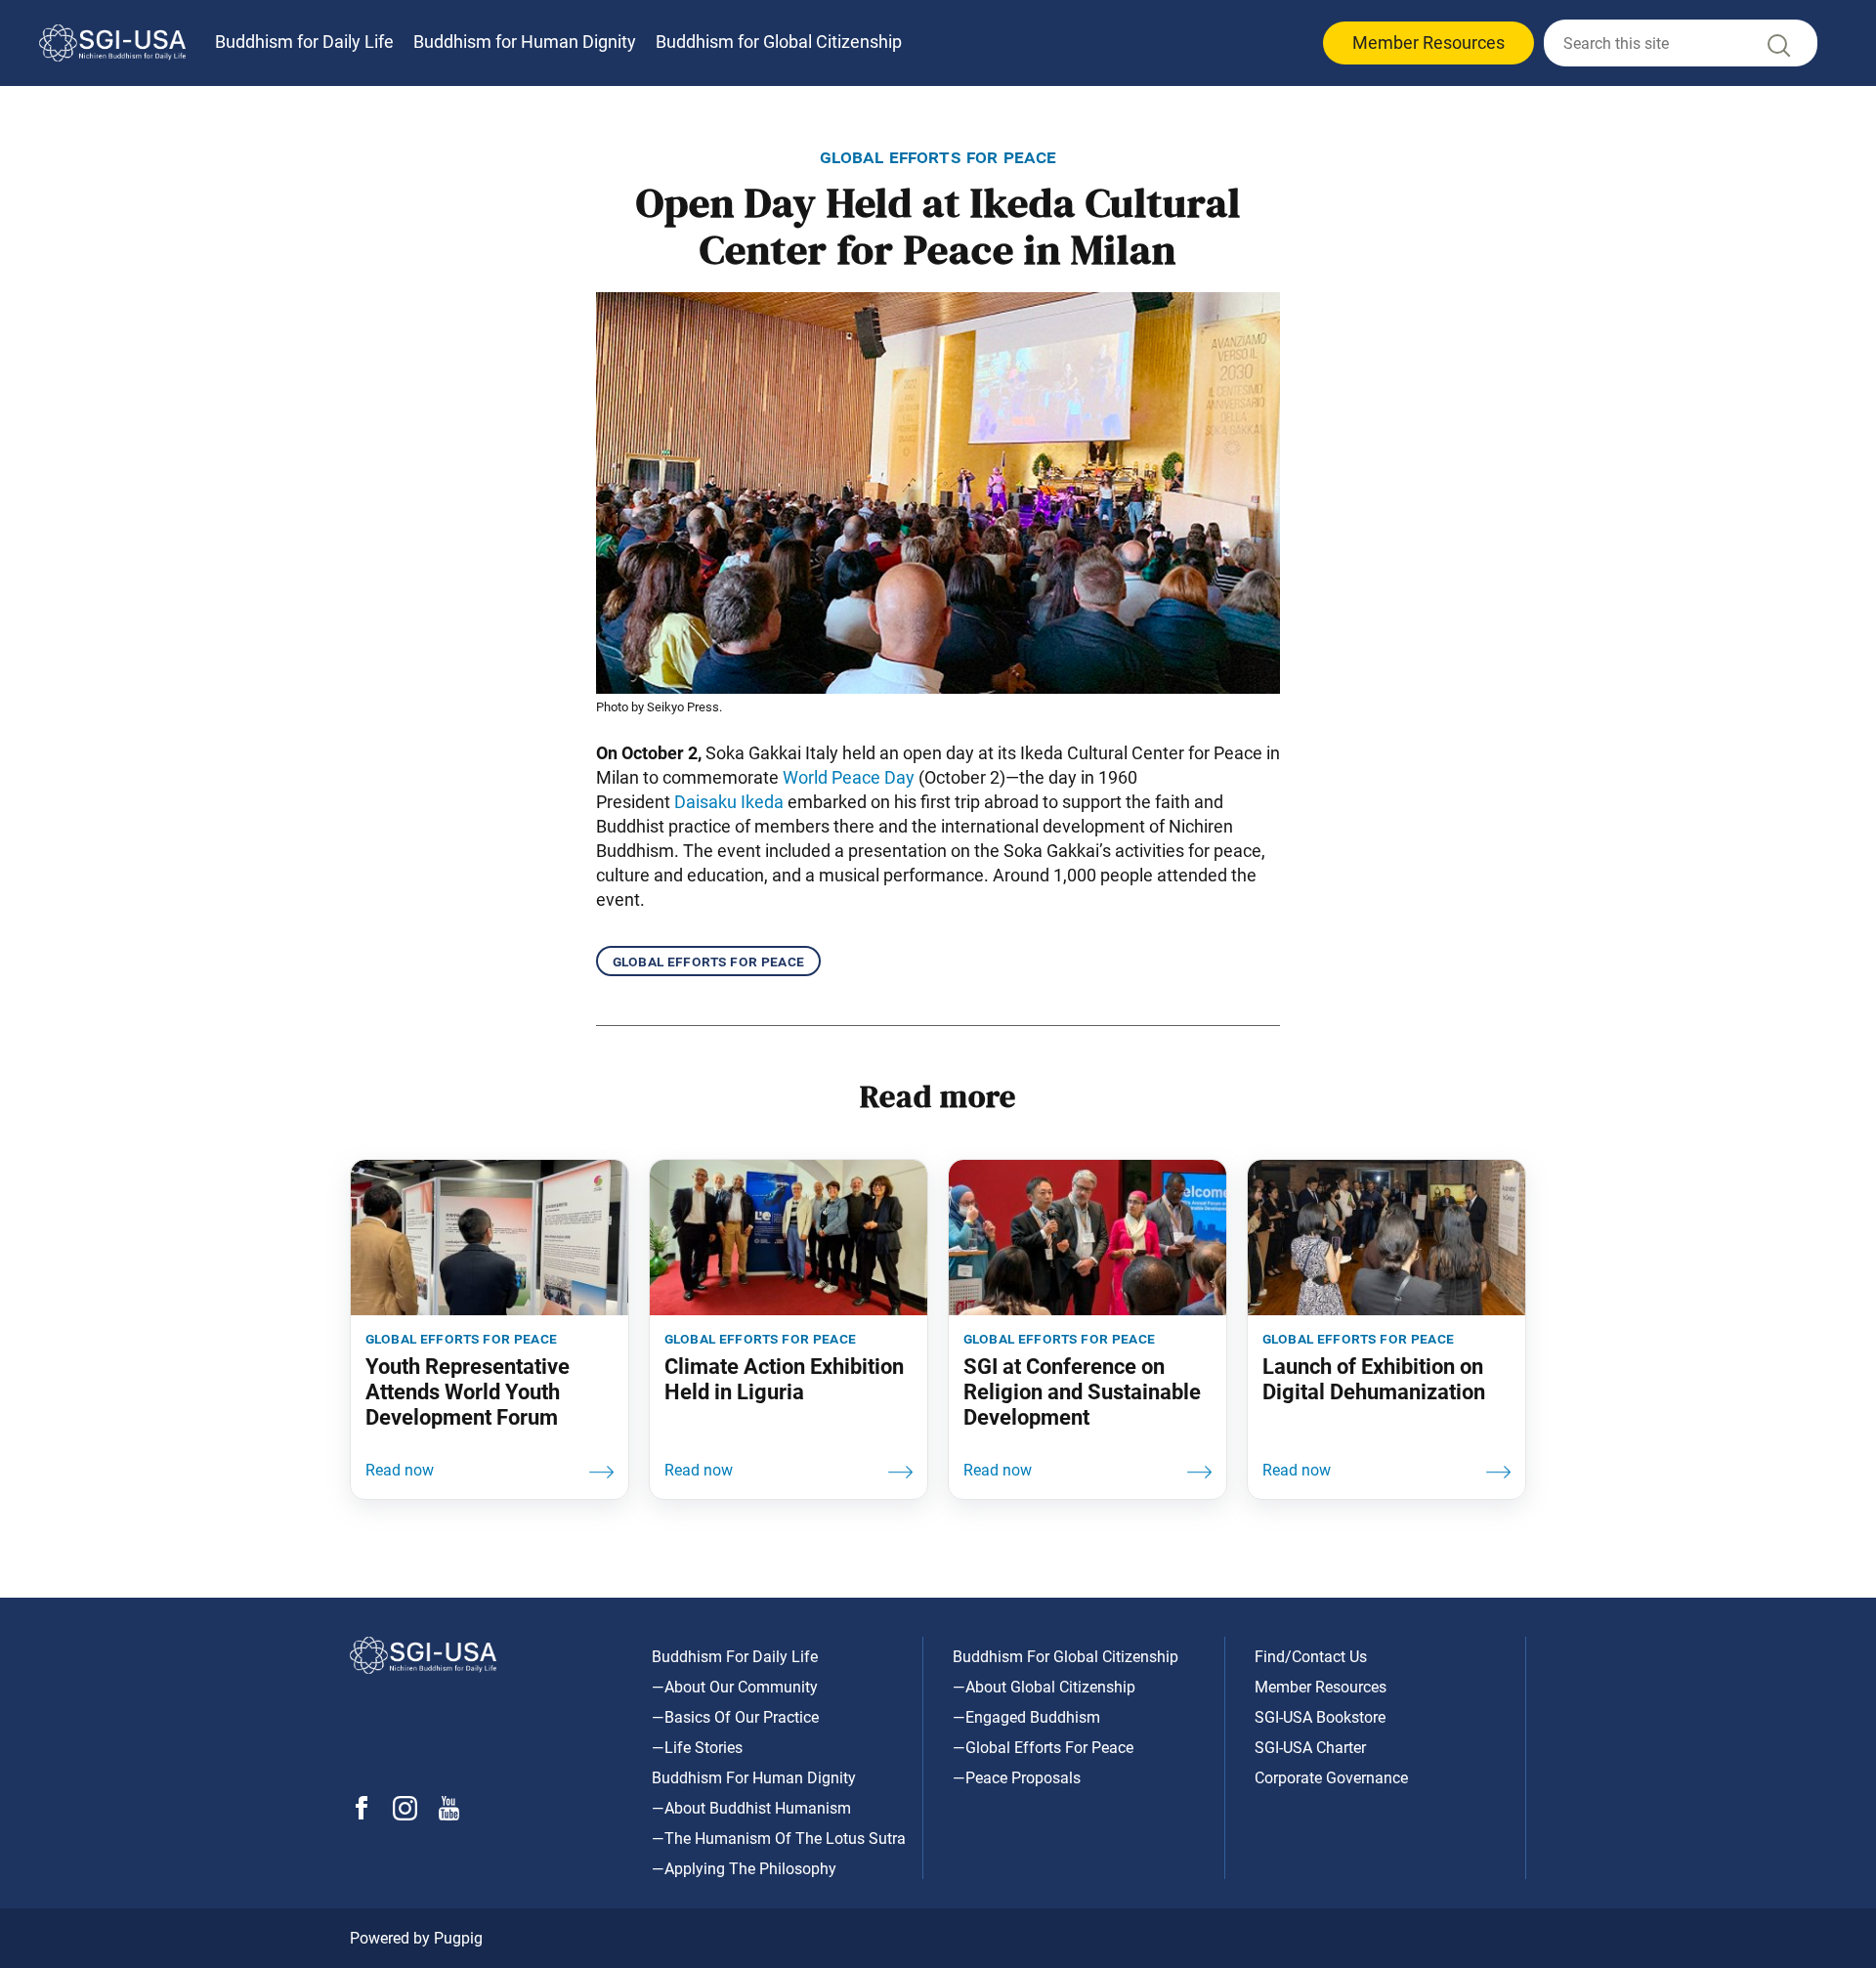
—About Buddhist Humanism (751, 1808)
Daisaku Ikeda (729, 802)
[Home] (112, 43)
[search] (1681, 43)
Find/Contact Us (1311, 1657)
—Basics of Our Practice (735, 1717)
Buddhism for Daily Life (304, 42)
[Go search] (1777, 50)
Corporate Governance (1331, 1778)
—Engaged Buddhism (1026, 1717)
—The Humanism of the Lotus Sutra (779, 1839)
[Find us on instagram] (405, 1815)
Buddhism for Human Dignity (525, 42)
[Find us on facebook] (362, 1814)
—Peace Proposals (1017, 1778)
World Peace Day (849, 777)
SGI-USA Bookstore (1320, 1717)
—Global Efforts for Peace (1043, 1748)
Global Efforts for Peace (708, 961)
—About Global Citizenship (1044, 1687)
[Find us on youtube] (449, 1815)
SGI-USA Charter (1310, 1748)
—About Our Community (735, 1687)
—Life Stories (697, 1748)
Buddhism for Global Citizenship (779, 42)
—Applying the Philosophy (744, 1869)
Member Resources (1428, 43)
